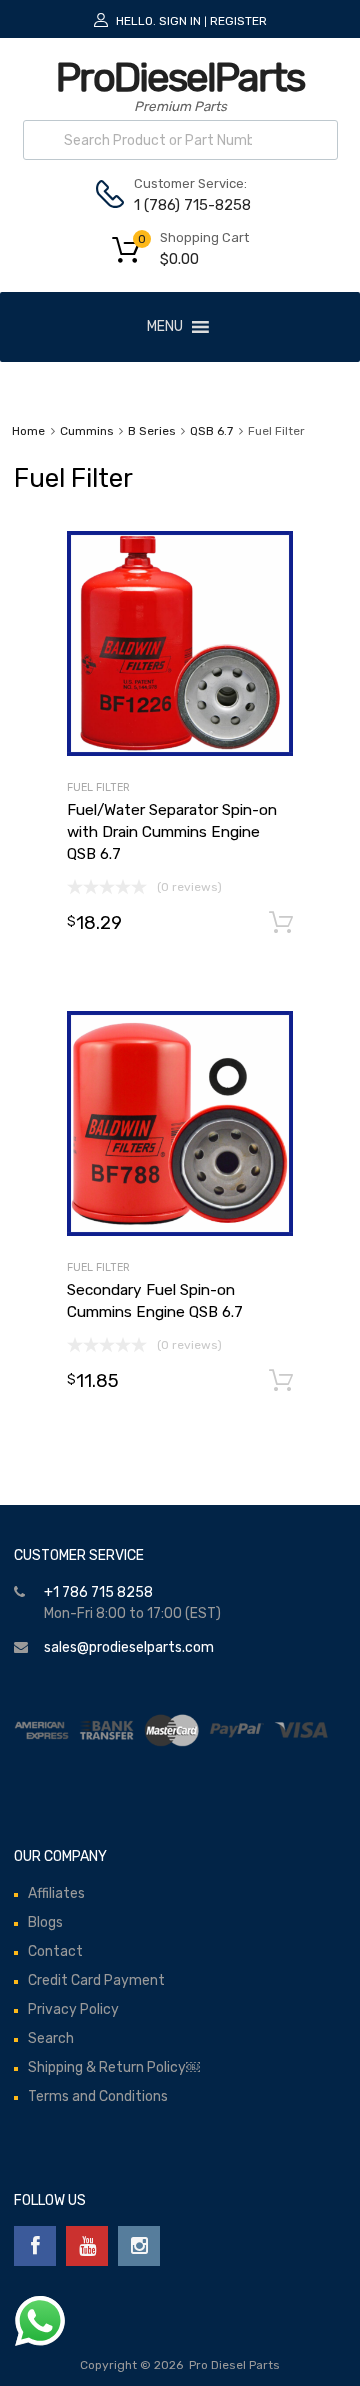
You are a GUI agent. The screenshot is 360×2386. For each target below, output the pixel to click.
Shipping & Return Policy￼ (114, 2067)
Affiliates (56, 1893)
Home (28, 431)
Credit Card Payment (96, 1980)
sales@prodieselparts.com (129, 1647)
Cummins (86, 431)
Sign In (180, 21)
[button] (165, 327)
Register (238, 21)
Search (51, 2038)
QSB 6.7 (211, 431)
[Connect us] (35, 2246)
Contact (55, 1951)
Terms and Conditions (98, 2096)
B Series (151, 431)
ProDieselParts (180, 77)
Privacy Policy (73, 2009)
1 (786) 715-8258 (183, 205)
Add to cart (281, 923)
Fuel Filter (98, 787)
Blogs (45, 1922)
